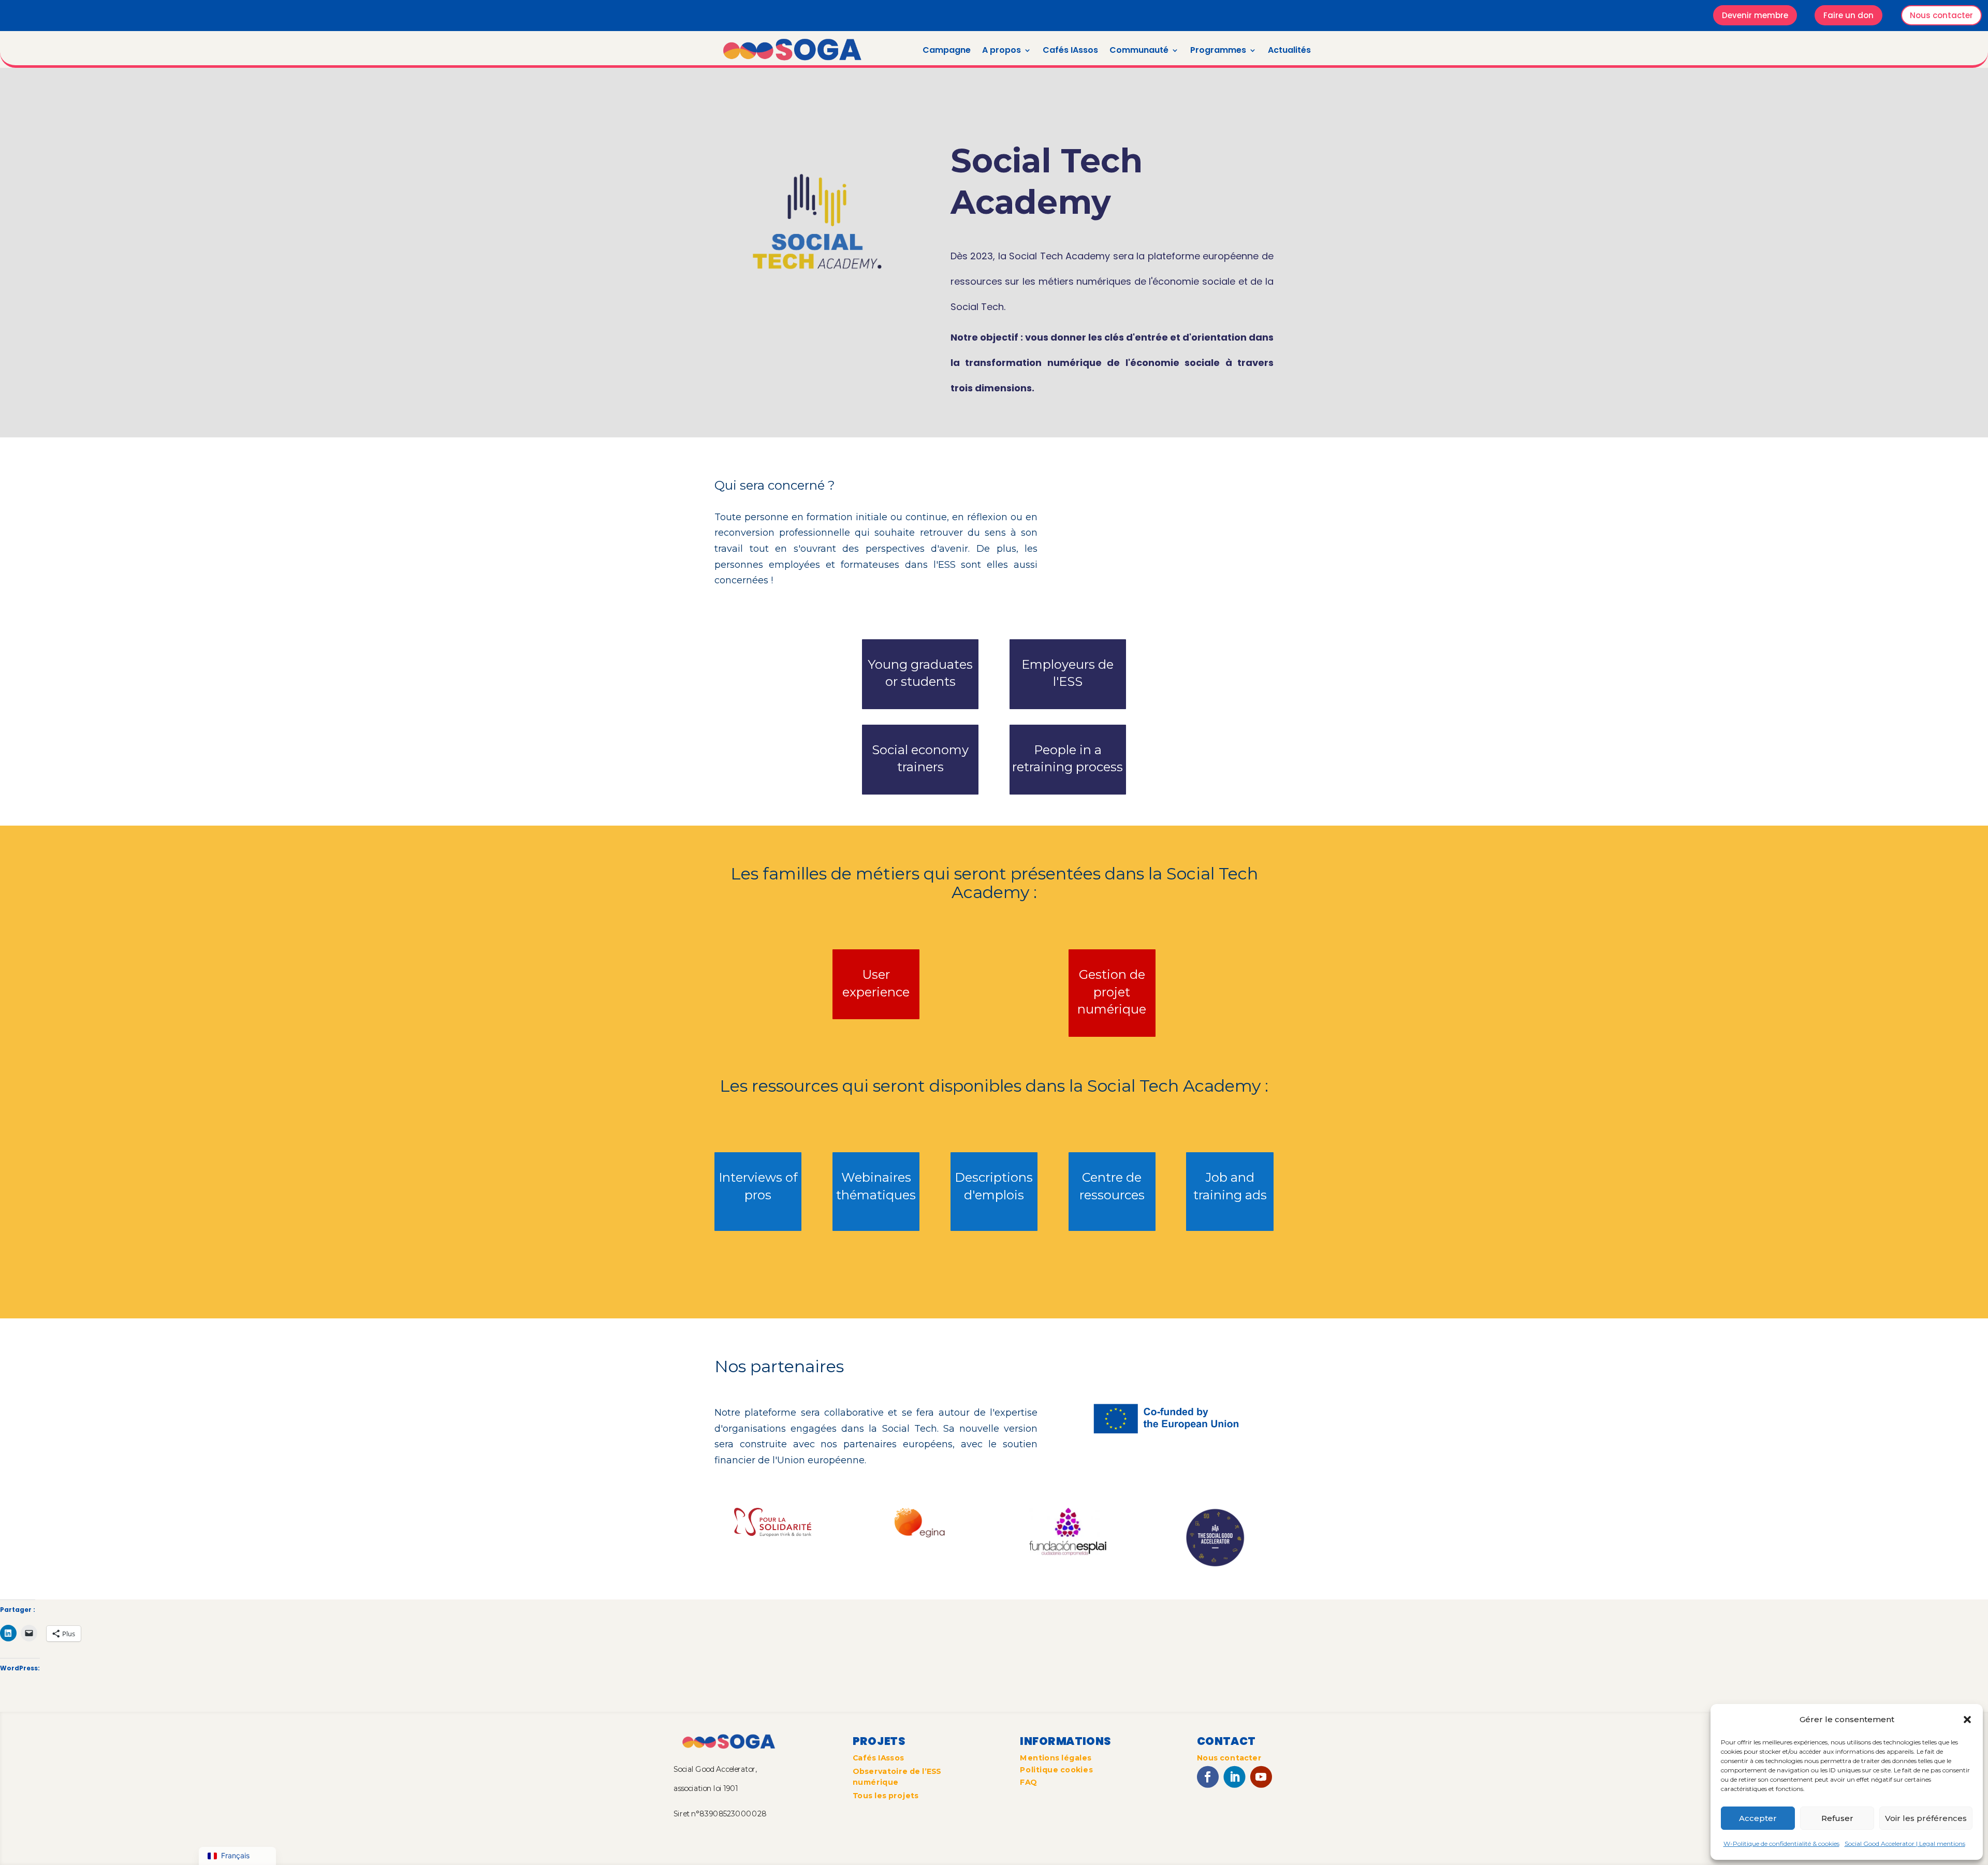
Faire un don (1848, 15)
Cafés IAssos (1070, 50)
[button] (1967, 1720)
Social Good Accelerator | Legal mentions (1905, 1844)
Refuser (1837, 1818)
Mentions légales (1056, 1758)
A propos (1002, 50)
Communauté (1139, 50)
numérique (876, 1782)
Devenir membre (1755, 15)
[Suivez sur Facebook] (1208, 1777)
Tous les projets (886, 1796)
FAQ (1028, 1783)
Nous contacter (1941, 15)
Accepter (1758, 1818)
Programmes (1218, 50)
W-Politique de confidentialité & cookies (1781, 1844)
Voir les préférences (1926, 1818)
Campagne (947, 50)
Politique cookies (1056, 1770)
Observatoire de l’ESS (897, 1771)
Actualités (1289, 50)
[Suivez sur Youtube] (1261, 1777)
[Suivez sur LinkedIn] (1234, 1777)
